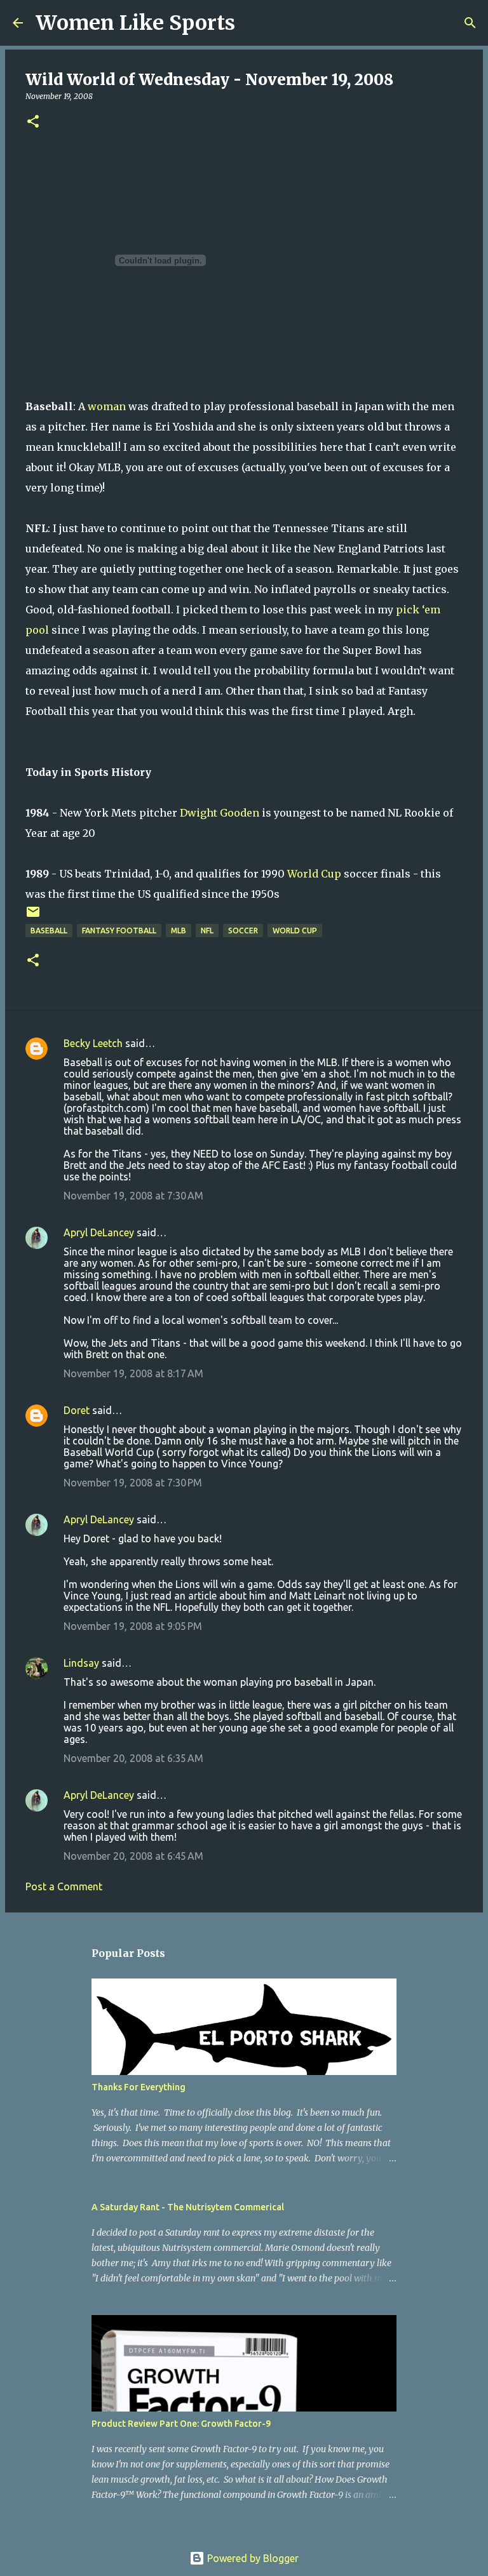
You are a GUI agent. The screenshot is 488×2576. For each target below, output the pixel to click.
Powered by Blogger (252, 2558)
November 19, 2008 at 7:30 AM (133, 1196)
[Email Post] (33, 917)
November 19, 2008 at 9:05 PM (133, 1626)
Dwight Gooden (220, 813)
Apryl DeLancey (99, 1232)
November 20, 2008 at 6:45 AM (133, 1856)
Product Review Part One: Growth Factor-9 (181, 2424)
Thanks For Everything (139, 2087)
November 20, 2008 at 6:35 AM (133, 1758)
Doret (77, 1410)
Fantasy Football (119, 931)
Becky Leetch (93, 1043)
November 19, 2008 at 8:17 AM (133, 1373)
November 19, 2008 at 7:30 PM (133, 1483)
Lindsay (81, 1663)
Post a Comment (64, 1886)
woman (107, 406)
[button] (33, 122)
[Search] (253, 23)
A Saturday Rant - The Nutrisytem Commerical (188, 2207)
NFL (207, 931)
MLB (179, 931)
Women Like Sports (135, 23)
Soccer (243, 931)
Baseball (49, 931)
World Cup (314, 874)
